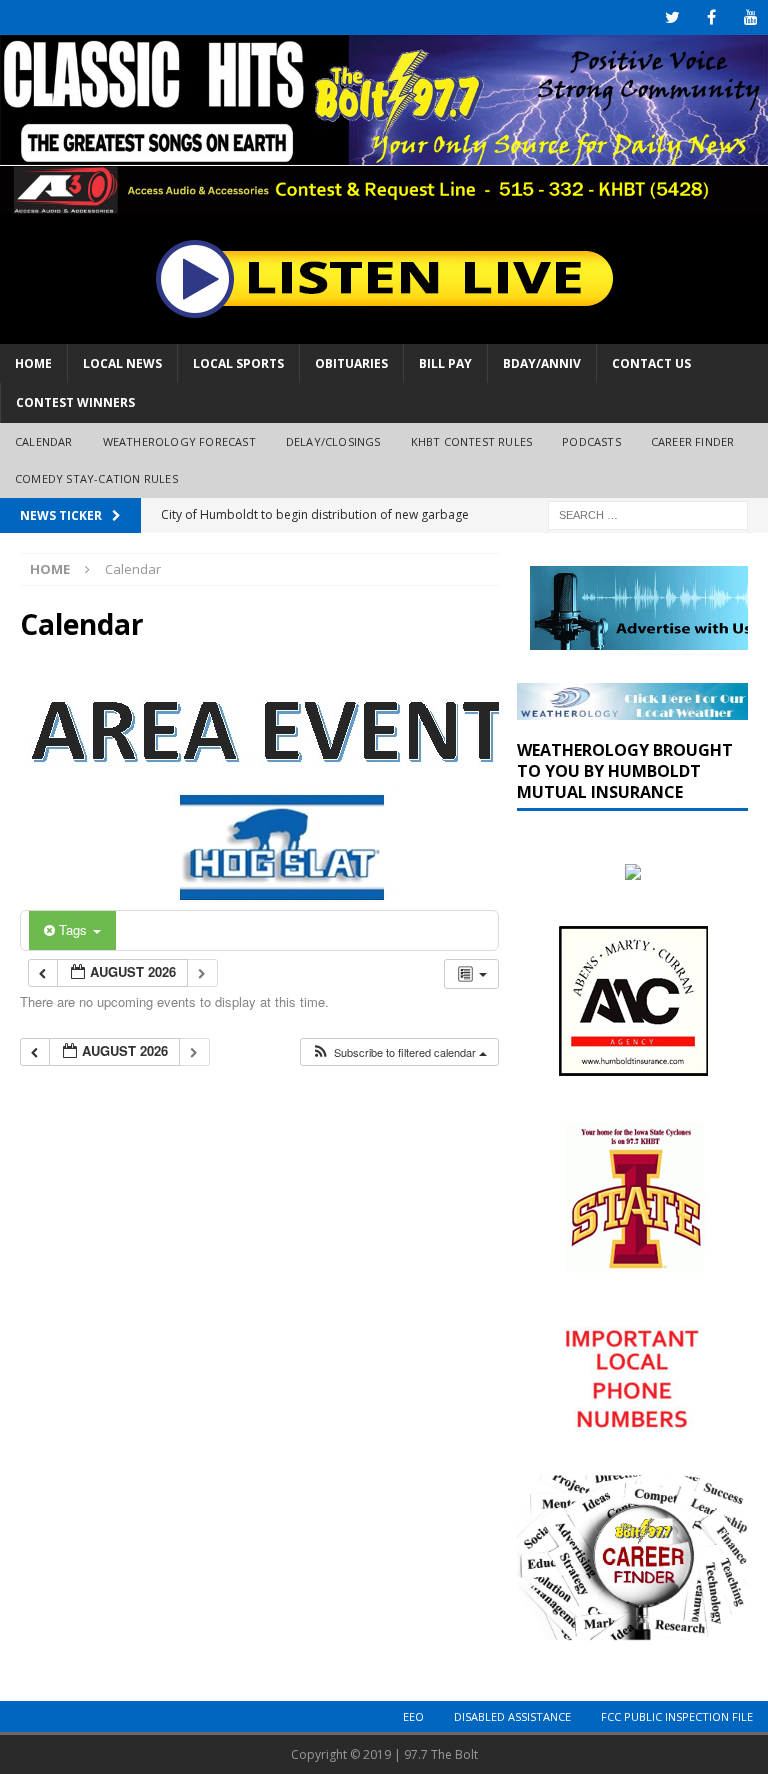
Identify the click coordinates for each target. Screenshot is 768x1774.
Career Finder (693, 441)
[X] (672, 17)
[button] (399, 1052)
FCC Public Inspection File (677, 1716)
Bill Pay (445, 363)
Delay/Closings (333, 441)
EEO (413, 1716)
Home (33, 363)
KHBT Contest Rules (472, 441)
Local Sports (238, 363)
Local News (122, 363)
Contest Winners (75, 402)
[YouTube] (750, 17)
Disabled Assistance (512, 1716)
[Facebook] (711, 17)
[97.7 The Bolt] (384, 202)
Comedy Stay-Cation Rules (96, 478)
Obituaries (351, 363)
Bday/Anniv (542, 363)
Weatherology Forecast (179, 441)
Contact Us (651, 363)
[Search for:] (648, 513)
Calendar (44, 441)
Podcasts (591, 441)
